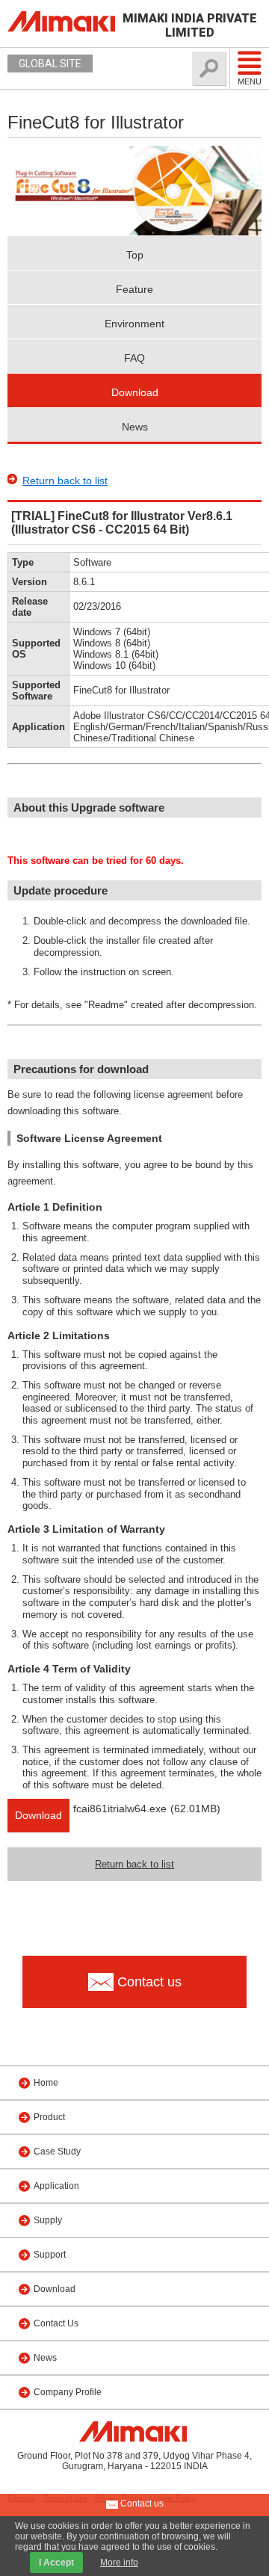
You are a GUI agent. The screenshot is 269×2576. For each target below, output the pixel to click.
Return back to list (65, 481)
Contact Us (56, 2323)
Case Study (57, 2152)
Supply (48, 2220)
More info (119, 2563)
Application (56, 2186)
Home (46, 2083)
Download (135, 392)
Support (50, 2255)
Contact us (141, 2504)
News (135, 427)
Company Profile (68, 2392)
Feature (134, 289)
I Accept (56, 2563)
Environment (134, 324)
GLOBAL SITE (50, 64)
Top (135, 255)
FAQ (134, 358)
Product (49, 2117)
